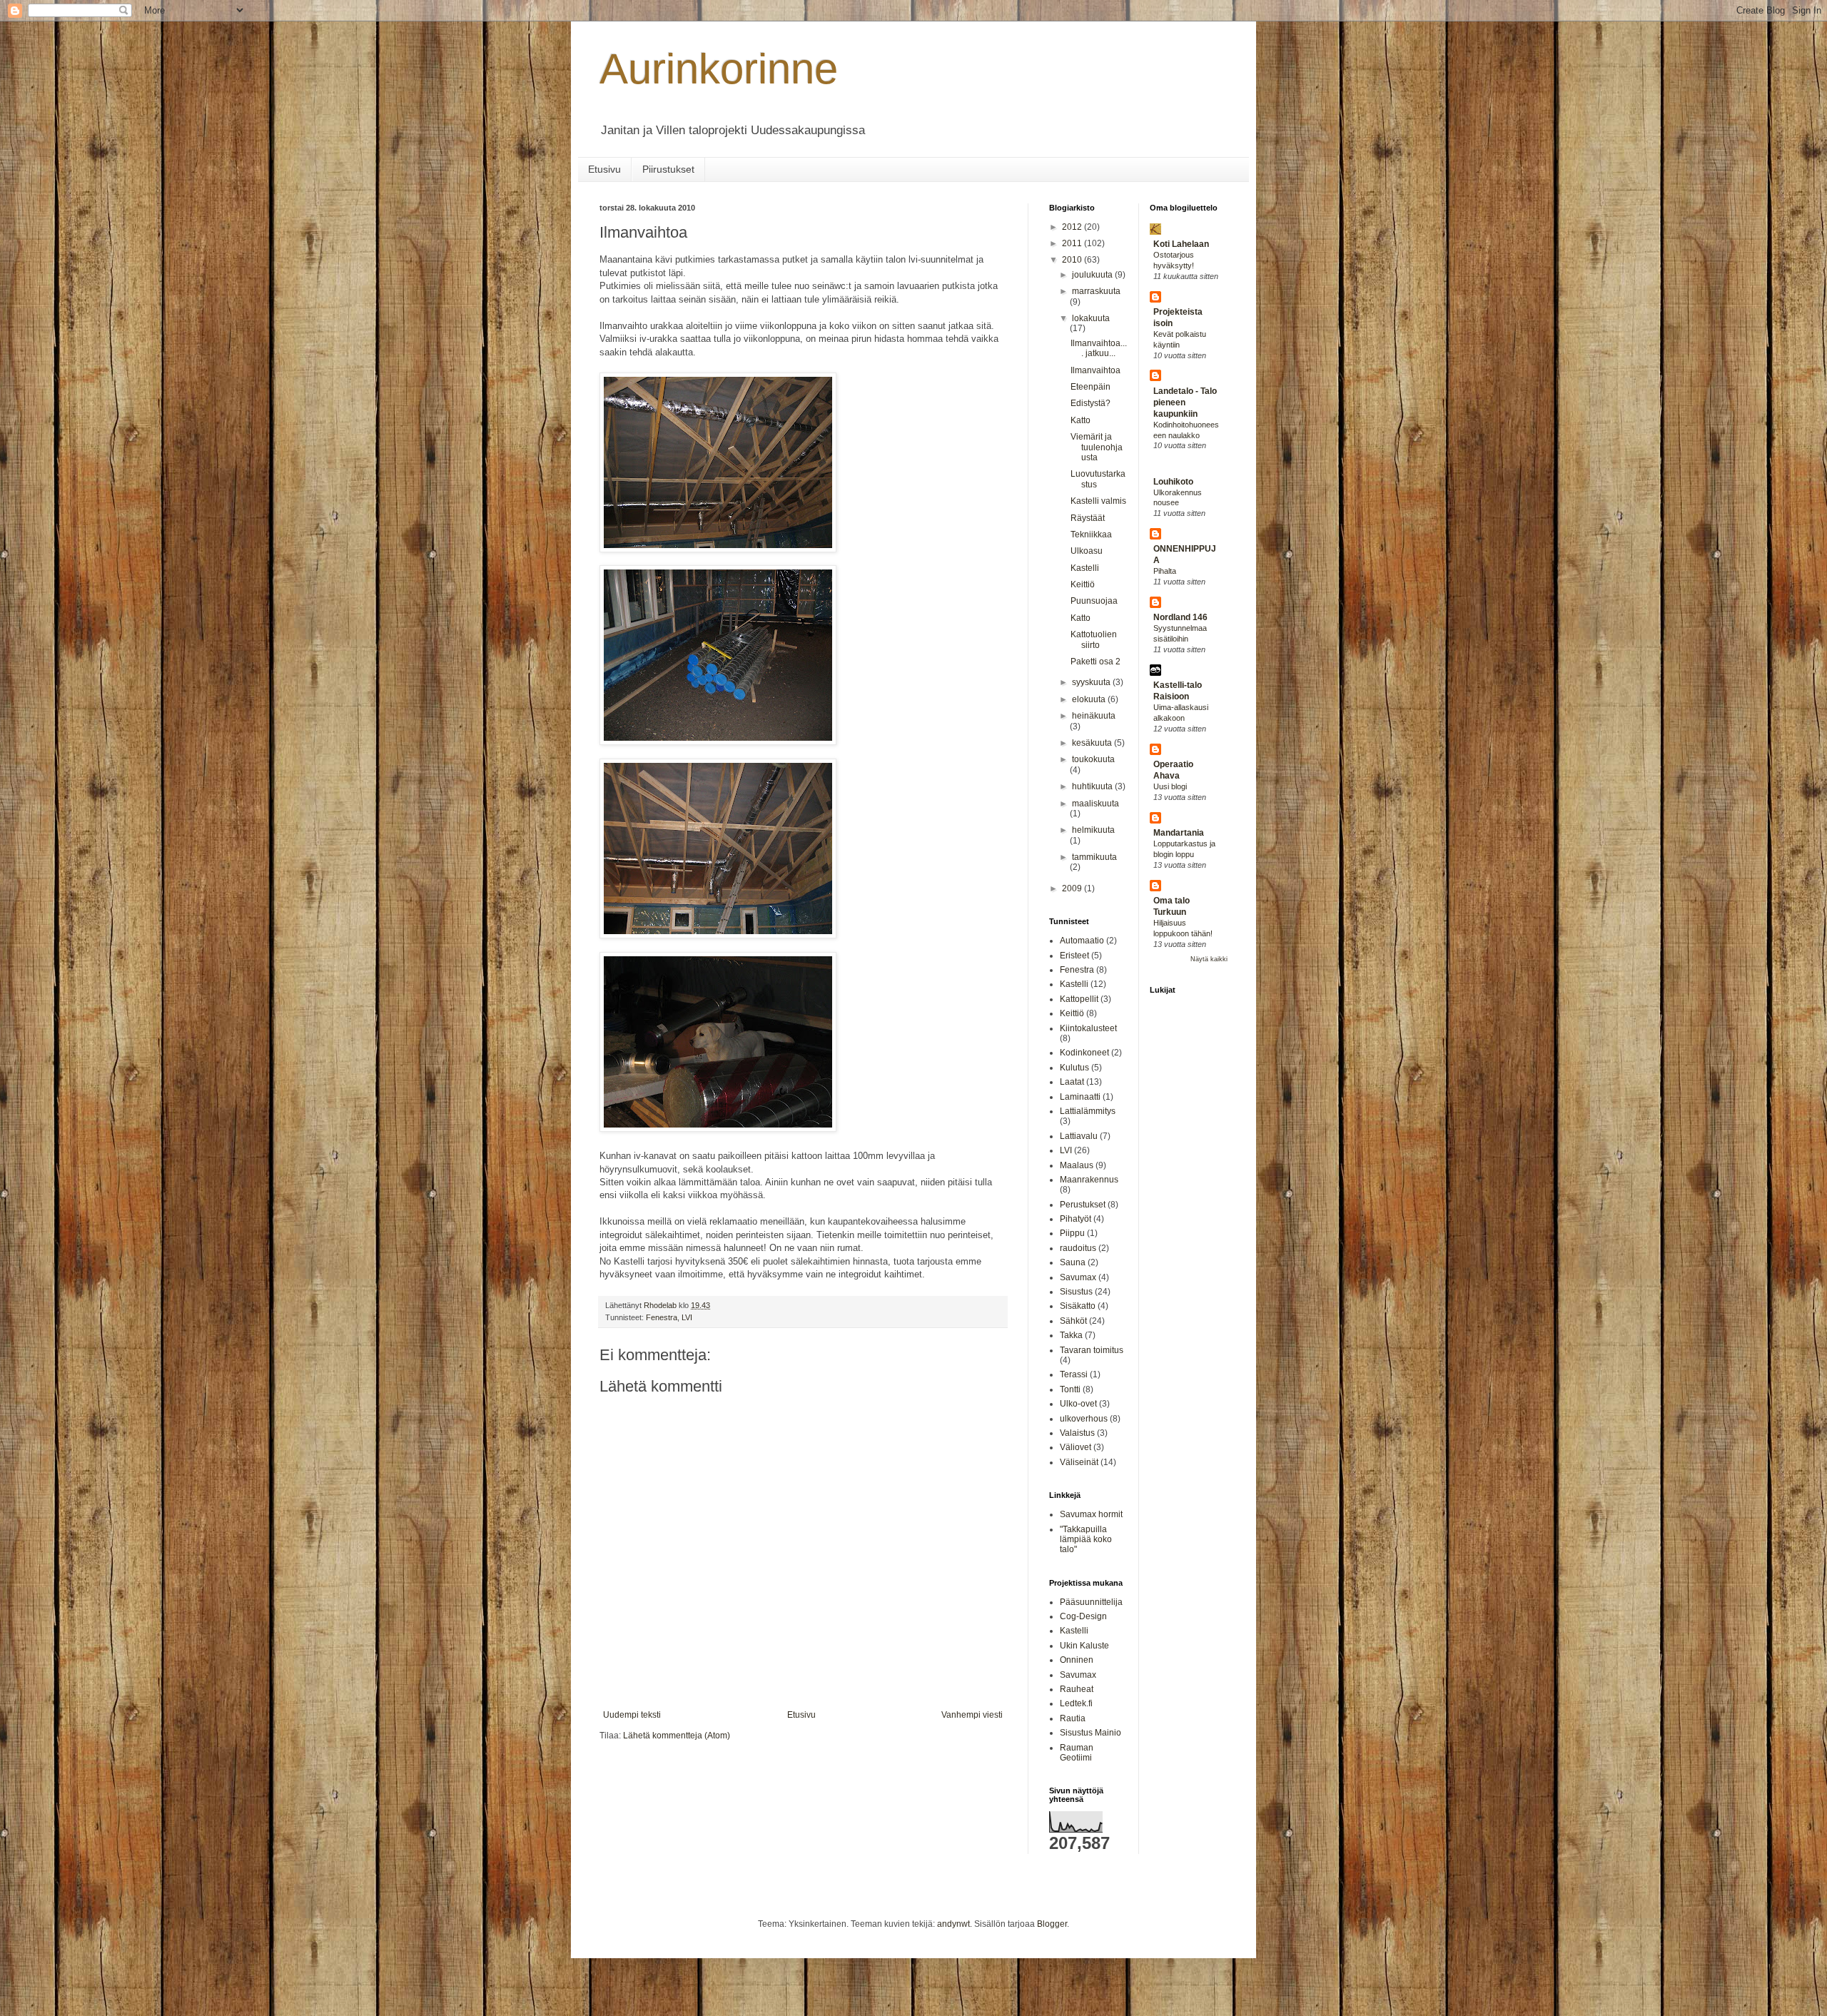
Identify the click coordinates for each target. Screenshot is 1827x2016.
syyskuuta (1092, 682)
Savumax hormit (1091, 1514)
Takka (1071, 1335)
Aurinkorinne (719, 69)
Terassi (1074, 1374)
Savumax (1078, 1277)
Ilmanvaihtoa (1095, 370)
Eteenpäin (1090, 387)
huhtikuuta (1093, 786)
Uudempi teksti (632, 1715)
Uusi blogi (1170, 786)
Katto (1080, 420)
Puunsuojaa (1094, 601)
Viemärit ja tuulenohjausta (1097, 447)
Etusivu (604, 169)
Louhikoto (1173, 482)
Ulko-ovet (1078, 1404)
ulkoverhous (1084, 1419)
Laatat (1072, 1082)
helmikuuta (1093, 830)
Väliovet (1076, 1447)
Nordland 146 (1180, 617)
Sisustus (1076, 1292)
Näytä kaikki (1209, 959)
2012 (1073, 227)
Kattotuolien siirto (1094, 639)
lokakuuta (1091, 318)
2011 (1073, 243)
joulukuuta (1093, 275)
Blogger (1052, 1924)
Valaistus (1077, 1433)
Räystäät (1088, 518)
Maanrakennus (1089, 1180)
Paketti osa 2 (1095, 662)
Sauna (1073, 1262)
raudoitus (1078, 1248)
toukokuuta (1093, 759)
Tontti (1070, 1389)
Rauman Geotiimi (1077, 1753)
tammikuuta (1094, 857)
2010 (1073, 260)
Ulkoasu (1087, 551)
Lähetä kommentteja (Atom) (677, 1736)
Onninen (1077, 1660)
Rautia (1073, 1718)
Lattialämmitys (1088, 1111)
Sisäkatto (1078, 1306)
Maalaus (1077, 1165)
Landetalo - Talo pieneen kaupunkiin (1185, 402)
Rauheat (1077, 1689)
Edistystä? (1090, 403)
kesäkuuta (1093, 743)
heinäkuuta (1094, 716)
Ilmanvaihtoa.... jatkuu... (1099, 348)
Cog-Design (1083, 1616)
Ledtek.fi (1076, 1703)
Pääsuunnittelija (1091, 1602)
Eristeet (1074, 956)
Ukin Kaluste (1084, 1646)
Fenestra (662, 1317)
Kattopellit (1079, 999)
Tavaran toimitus (1092, 1350)
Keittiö (1083, 584)
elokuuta (1090, 699)
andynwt (953, 1924)
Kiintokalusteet (1088, 1028)
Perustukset (1083, 1205)
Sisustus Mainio (1090, 1733)
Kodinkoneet (1084, 1053)
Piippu (1072, 1233)
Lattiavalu (1079, 1136)
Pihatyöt (1076, 1219)
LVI (687, 1317)
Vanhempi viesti (972, 1715)
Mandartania (1179, 833)
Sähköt (1073, 1321)
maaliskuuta (1095, 804)
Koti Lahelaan (1181, 244)
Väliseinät (1079, 1462)
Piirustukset (668, 169)
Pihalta (1165, 571)
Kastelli (1085, 568)
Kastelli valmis (1098, 501)
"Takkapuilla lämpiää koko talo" (1086, 1540)
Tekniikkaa (1091, 535)
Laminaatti (1080, 1097)
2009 (1073, 888)
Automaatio (1082, 941)
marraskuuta (1096, 291)
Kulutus (1074, 1068)
